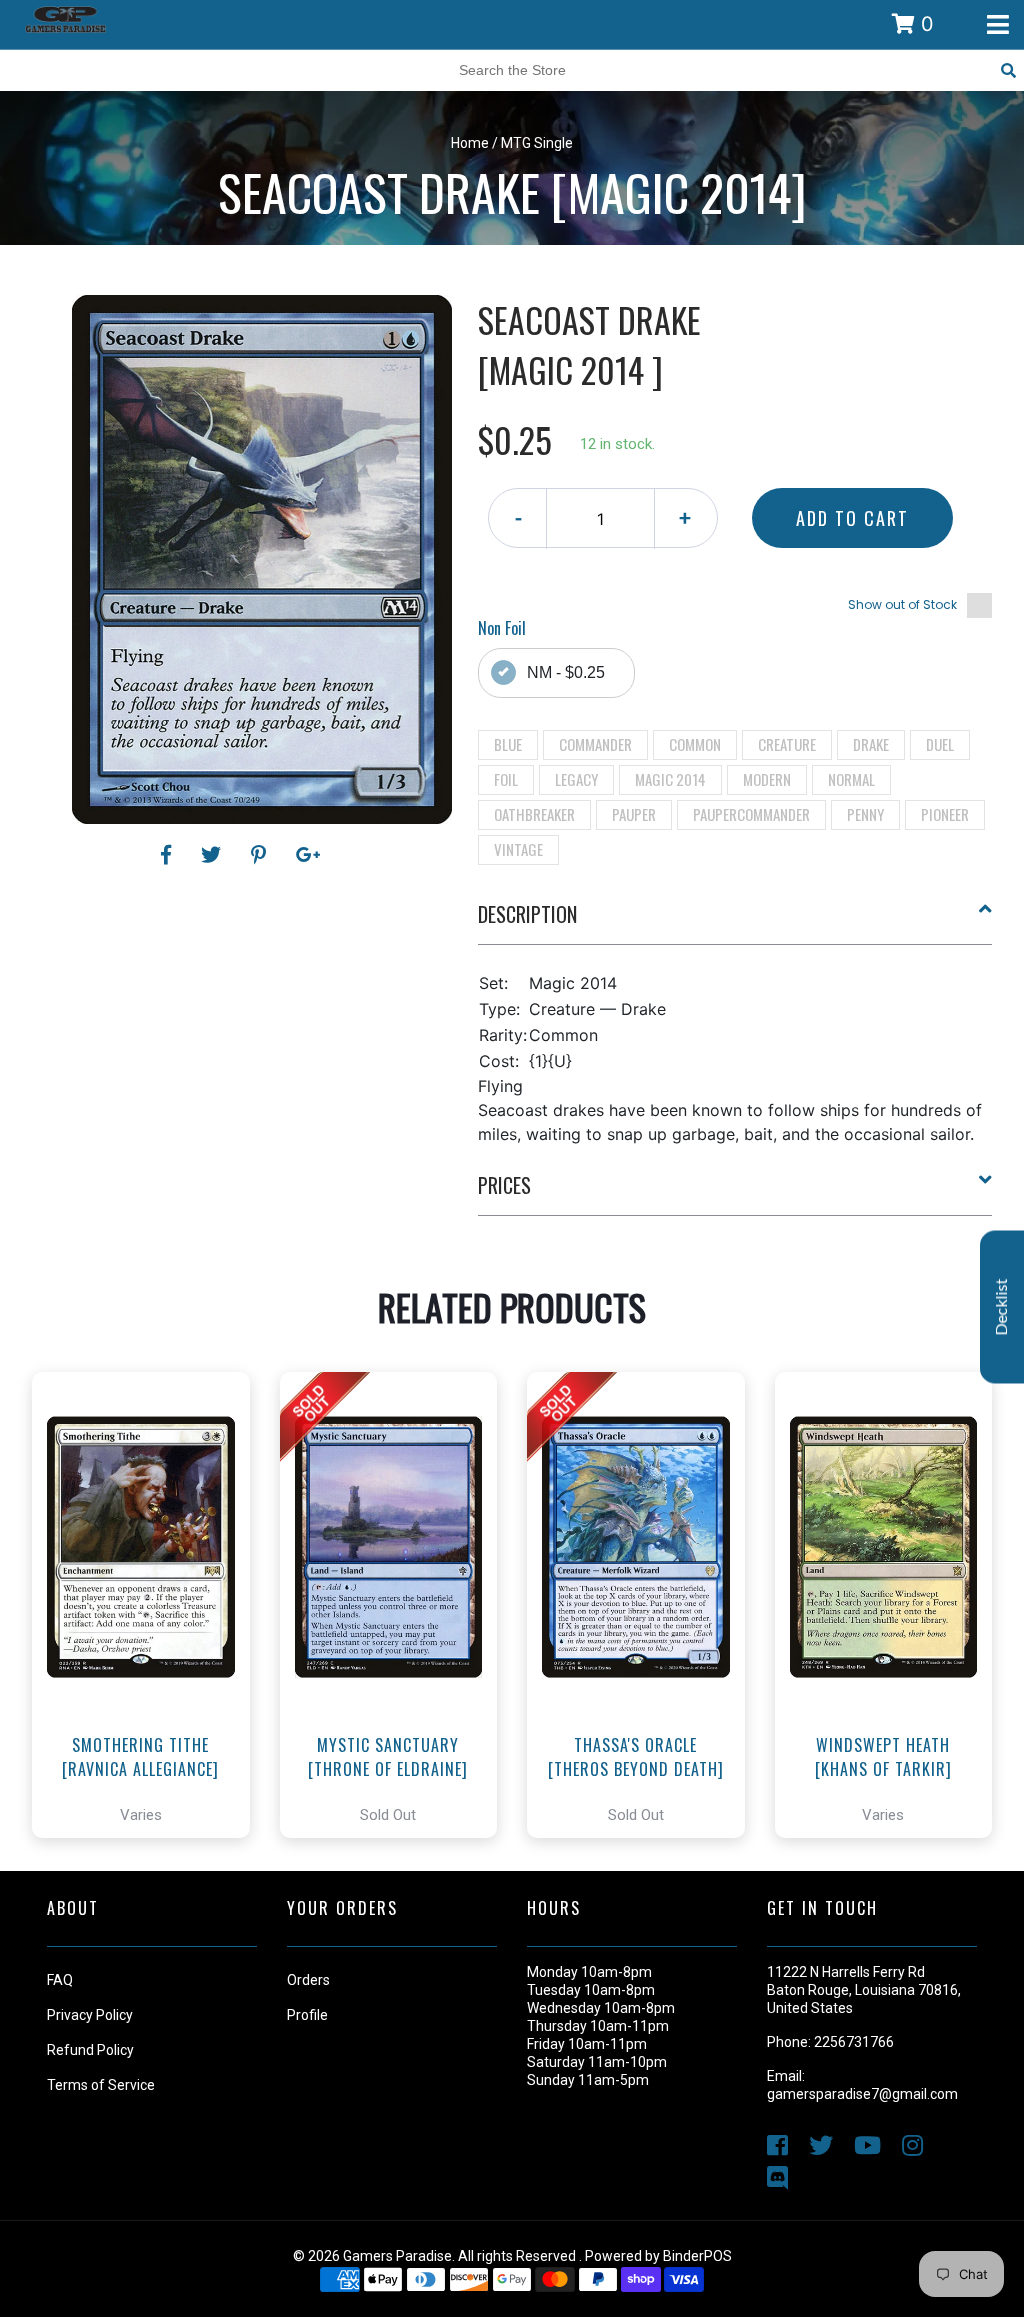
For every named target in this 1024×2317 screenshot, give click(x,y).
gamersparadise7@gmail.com (862, 2094)
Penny (865, 814)
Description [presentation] (527, 914)
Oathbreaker (534, 814)
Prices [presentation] (504, 1185)
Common (695, 744)
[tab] (735, 922)
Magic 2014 (670, 779)
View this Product (149, 1661)
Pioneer (945, 814)
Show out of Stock (902, 604)
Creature (787, 744)
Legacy (576, 779)
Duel (940, 744)
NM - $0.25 (566, 672)
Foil (506, 779)
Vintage (518, 849)
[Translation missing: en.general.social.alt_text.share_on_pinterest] (261, 855)
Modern (767, 779)
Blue (508, 744)
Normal (851, 779)
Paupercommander (751, 814)
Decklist (1002, 1306)
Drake (871, 744)
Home (470, 143)
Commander (595, 744)
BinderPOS (697, 2256)
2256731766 (854, 2042)
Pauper (634, 814)
